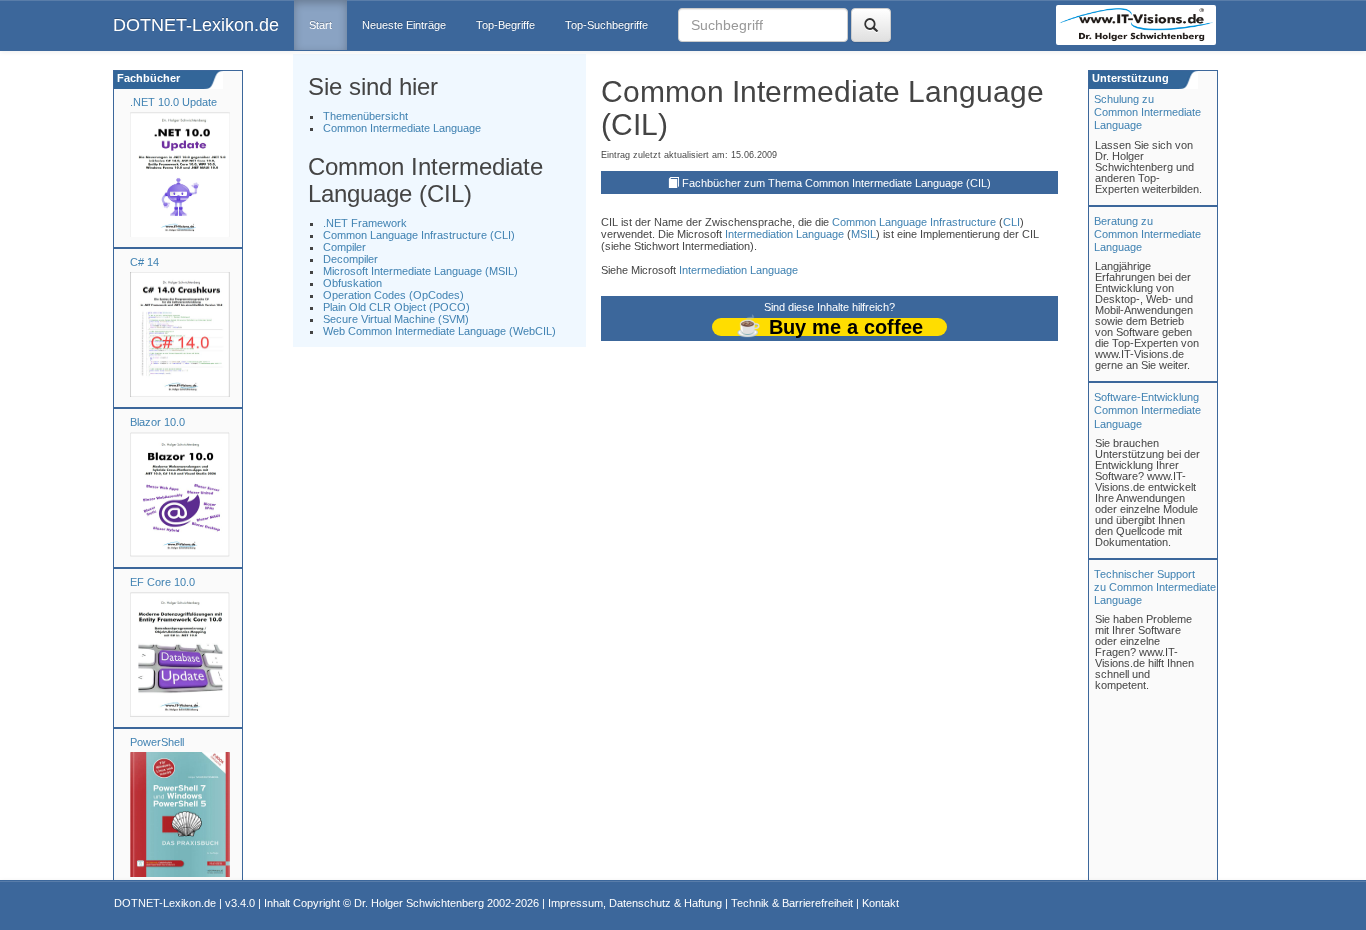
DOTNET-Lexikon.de (196, 25)
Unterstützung (1129, 78)
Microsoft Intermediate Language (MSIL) (420, 271)
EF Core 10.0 (162, 582)
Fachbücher (147, 78)
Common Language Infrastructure (914, 222)
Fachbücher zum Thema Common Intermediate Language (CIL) (836, 183)
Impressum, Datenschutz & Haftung (635, 903)
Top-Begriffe (505, 25)
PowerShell (157, 742)
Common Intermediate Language (402, 128)
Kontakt (880, 903)
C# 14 (144, 262)
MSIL (863, 234)
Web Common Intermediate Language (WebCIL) (439, 331)
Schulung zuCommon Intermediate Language (1147, 112)
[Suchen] (871, 25)
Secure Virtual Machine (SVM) (396, 319)
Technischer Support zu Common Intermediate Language (1155, 587)
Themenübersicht (365, 116)
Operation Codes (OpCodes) (393, 295)
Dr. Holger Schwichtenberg (419, 903)
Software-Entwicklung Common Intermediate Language (1147, 410)
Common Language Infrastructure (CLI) (419, 235)
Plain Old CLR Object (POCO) (396, 307)
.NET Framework (365, 223)
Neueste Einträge (404, 25)
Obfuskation (352, 283)
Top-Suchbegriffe (606, 25)
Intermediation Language (784, 234)
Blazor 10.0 (157, 422)
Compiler (344, 247)
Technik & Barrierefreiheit (792, 903)
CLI (1011, 222)
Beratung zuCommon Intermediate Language (1147, 234)
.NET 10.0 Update (173, 102)
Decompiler (350, 259)
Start (320, 25)
